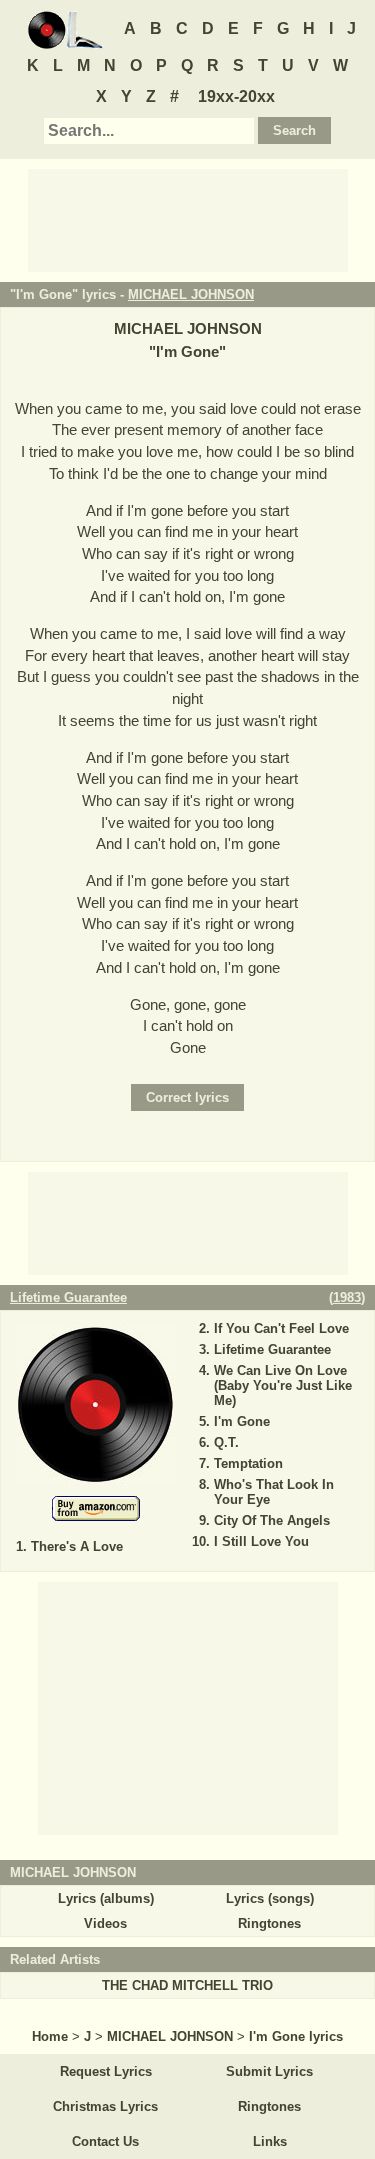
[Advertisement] (188, 219)
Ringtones (269, 1923)
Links (270, 2141)
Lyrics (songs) (270, 1898)
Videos (105, 1923)
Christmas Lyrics (105, 2106)
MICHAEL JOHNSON (191, 294)
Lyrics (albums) (106, 1898)
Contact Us (105, 2141)
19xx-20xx (236, 96)
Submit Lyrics (269, 2071)
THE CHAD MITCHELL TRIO (187, 1985)
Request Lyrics (106, 2071)
